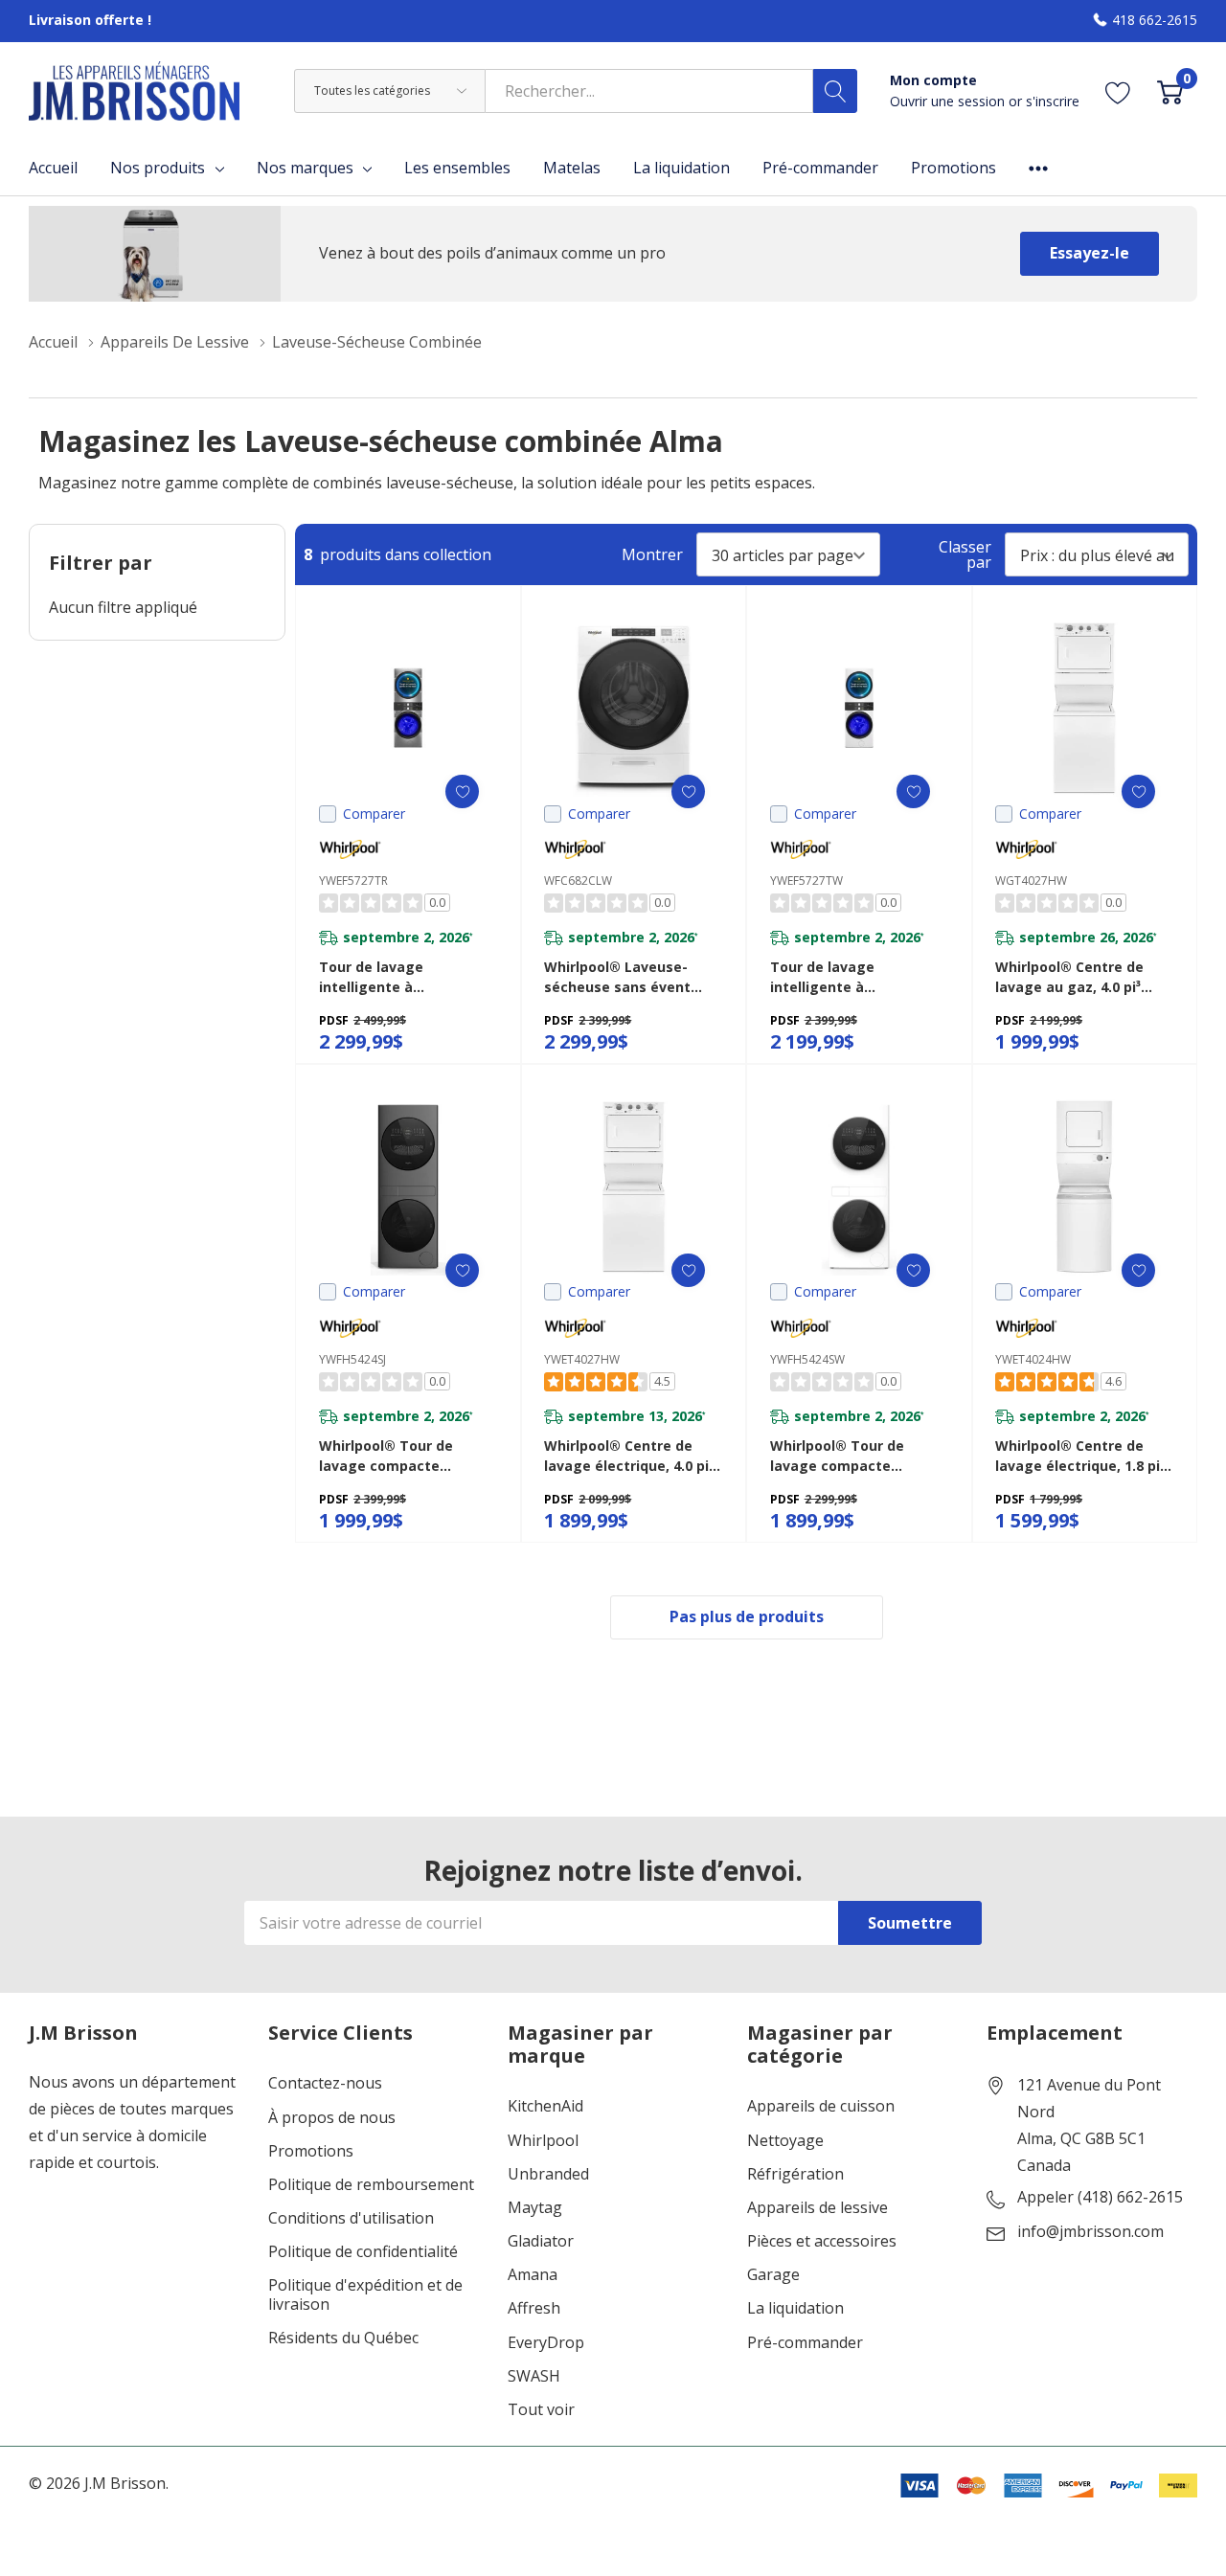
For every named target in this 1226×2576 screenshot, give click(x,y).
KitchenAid (545, 2106)
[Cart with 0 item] (1170, 90)
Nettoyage (785, 2141)
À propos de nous (332, 2118)
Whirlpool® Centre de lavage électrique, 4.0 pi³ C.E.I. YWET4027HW (629, 1456)
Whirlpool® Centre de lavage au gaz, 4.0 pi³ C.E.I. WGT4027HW (1069, 977)
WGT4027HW (1031, 881)
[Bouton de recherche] (835, 91)
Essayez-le (1090, 253)
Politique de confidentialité (363, 2252)
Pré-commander (805, 2343)
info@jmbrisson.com (1090, 2232)
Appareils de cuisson (821, 2106)
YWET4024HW (1033, 1359)
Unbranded (548, 2174)
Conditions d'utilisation (351, 2218)
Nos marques (305, 168)
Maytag (535, 2208)
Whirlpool (543, 2141)
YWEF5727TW (806, 881)
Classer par (965, 554)
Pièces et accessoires (822, 2241)
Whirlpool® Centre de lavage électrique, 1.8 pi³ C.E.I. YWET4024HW (1080, 1456)
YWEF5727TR (353, 881)
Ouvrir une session (949, 101)
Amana (533, 2275)
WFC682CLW (578, 881)
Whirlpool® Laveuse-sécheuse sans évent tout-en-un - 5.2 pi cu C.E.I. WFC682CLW (617, 977)
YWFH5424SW (807, 1359)
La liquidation (795, 2308)
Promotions (311, 2151)
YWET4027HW (582, 1359)
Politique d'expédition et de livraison (365, 2294)
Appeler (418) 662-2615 (1100, 2198)
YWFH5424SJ (352, 1359)
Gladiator (541, 2241)
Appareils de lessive (817, 2208)
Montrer (652, 554)
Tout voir (541, 2410)
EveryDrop (546, 2343)
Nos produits (158, 168)
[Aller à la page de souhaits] (1118, 90)
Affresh (534, 2308)
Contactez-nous (325, 2083)
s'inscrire (1053, 101)
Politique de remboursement (371, 2185)
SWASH (534, 2376)
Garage (773, 2275)
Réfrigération (795, 2174)
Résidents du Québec (343, 2338)
